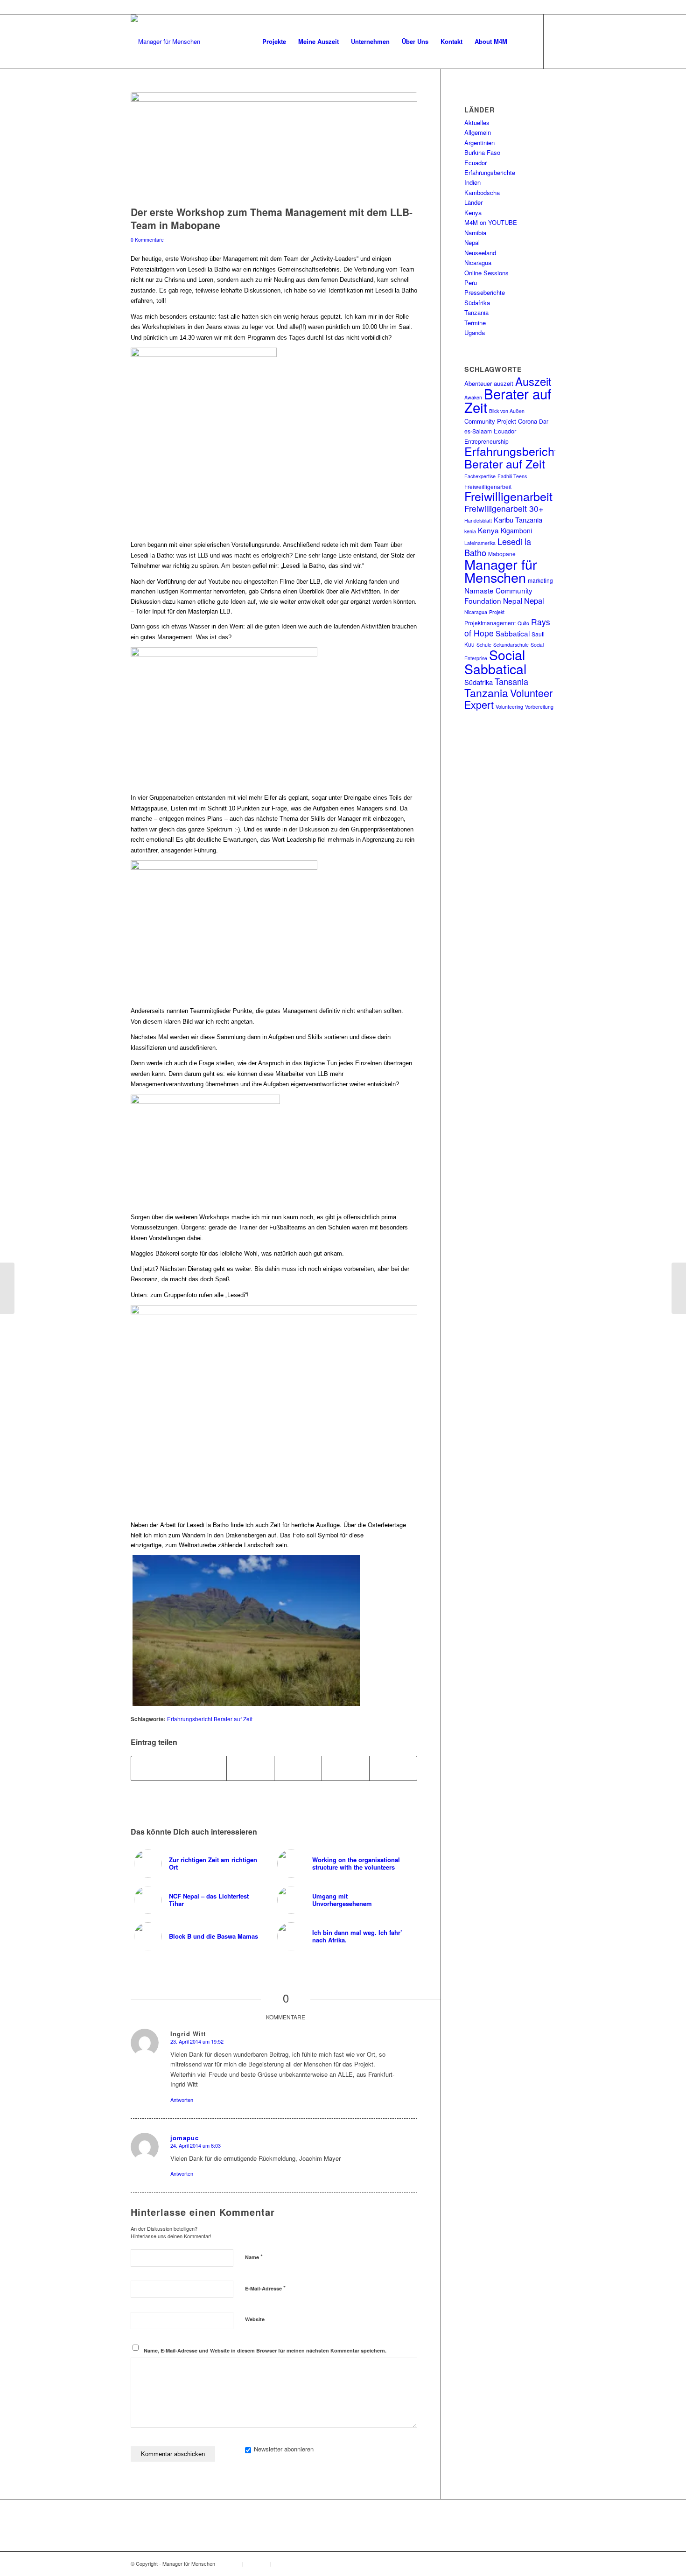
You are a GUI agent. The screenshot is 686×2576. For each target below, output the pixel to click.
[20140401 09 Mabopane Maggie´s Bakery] (274, 147)
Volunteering (509, 707)
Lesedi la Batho (498, 547)
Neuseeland (480, 253)
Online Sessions (486, 273)
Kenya (473, 213)
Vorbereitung (539, 707)
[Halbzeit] (679, 1288)
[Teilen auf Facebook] (155, 1768)
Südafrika (477, 303)
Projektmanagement (490, 623)
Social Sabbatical (495, 661)
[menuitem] (274, 42)
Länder (473, 202)
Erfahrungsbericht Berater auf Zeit (210, 1719)
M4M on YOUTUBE (491, 222)
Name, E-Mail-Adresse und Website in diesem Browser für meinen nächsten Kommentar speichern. (265, 2350)
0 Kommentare (147, 240)
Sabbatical (513, 633)
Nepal (472, 242)
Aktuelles (477, 122)
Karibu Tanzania (518, 520)
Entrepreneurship (486, 441)
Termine (475, 323)
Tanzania (476, 312)
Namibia (475, 233)
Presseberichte (485, 292)
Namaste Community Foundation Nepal (498, 595)
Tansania (511, 681)
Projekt (497, 612)
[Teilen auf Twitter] (203, 1768)
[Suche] (522, 42)
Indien (472, 182)
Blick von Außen (507, 411)
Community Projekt (490, 421)
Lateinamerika (480, 543)
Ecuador (476, 163)
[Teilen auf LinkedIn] (298, 1768)
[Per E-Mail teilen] (393, 1768)
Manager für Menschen (501, 570)
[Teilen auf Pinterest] (250, 1768)
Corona (528, 421)
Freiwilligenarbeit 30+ (504, 508)
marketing (540, 580)
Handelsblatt (478, 520)
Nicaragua (478, 262)
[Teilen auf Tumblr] (346, 1768)
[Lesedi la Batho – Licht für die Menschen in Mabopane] (7, 1288)
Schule (484, 645)
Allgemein (478, 132)
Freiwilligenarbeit (508, 496)
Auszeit (533, 381)
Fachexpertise (480, 476)
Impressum (228, 2563)
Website (255, 2319)
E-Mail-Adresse (265, 2288)
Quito (523, 623)
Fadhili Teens (512, 476)
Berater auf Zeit (508, 400)
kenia (470, 531)
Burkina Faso (482, 152)
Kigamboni (516, 531)
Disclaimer (257, 2563)
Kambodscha (482, 192)
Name (254, 2257)
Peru (471, 283)
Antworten (182, 2100)
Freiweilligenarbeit (488, 486)
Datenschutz (287, 2563)
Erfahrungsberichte (490, 172)
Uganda (475, 332)
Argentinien (479, 143)
